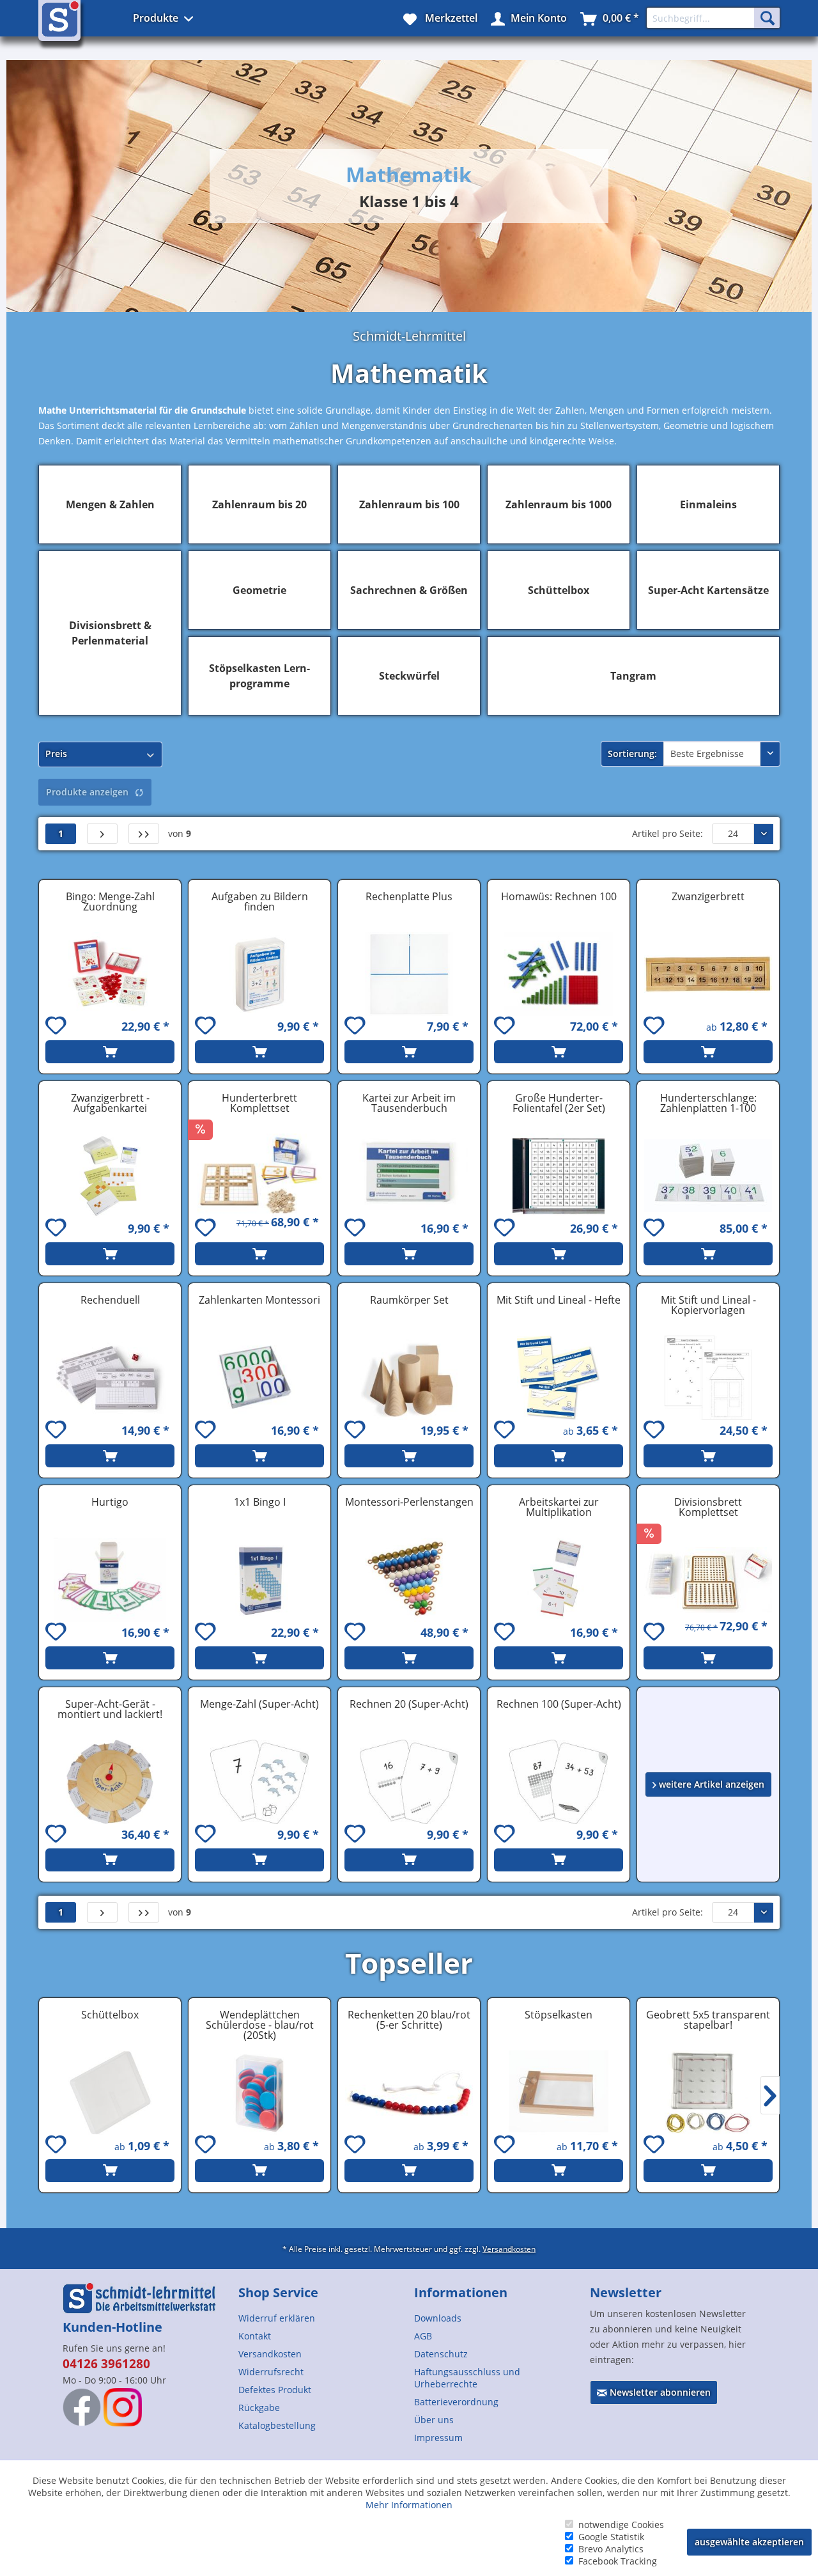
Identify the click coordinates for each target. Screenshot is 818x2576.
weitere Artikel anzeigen (710, 1784)
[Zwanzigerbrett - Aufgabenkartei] (110, 1176)
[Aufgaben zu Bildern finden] (259, 974)
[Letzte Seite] (144, 834)
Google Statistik (611, 2537)
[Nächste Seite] (102, 834)
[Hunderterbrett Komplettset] (259, 1176)
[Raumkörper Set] (409, 1378)
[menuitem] (321, 2318)
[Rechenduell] (110, 1378)
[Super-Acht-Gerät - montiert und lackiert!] (110, 1782)
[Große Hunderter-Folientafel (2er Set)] (559, 1176)
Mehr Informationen (409, 2505)
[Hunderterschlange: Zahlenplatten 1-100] (708, 1176)
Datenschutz (441, 2354)
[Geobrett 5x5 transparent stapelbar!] (708, 2093)
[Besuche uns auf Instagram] (123, 2407)
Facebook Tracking (618, 2561)
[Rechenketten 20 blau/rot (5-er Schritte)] (409, 2093)
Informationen (461, 2292)
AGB (423, 2336)
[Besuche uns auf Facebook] (82, 2407)
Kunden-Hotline (112, 2327)
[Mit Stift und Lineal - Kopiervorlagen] (708, 1378)
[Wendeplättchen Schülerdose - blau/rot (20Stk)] (259, 2093)
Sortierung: (632, 753)
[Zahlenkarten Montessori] (259, 1378)
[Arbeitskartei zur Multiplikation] (559, 1580)
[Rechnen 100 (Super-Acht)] (559, 1782)
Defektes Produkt (275, 2390)
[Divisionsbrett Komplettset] (708, 1580)
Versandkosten (509, 2249)
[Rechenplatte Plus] (409, 974)
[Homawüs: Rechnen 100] (559, 974)
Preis (56, 753)
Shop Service (278, 2292)
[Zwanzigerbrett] (708, 974)
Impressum (438, 2438)
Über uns (434, 2420)
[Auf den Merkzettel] (58, 1027)
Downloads (438, 2318)
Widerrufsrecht (271, 2372)
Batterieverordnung (456, 2402)
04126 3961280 (106, 2364)
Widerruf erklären (277, 2318)
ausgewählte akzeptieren (749, 2542)
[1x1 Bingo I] (259, 1580)
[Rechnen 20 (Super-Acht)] (409, 1782)
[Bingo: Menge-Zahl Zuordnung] (110, 974)
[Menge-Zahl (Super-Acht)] (259, 1782)
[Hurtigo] (110, 1580)
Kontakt (255, 2336)
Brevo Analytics (611, 2549)
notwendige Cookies (621, 2525)
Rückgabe (259, 2408)
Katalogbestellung (277, 2425)
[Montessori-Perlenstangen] (409, 1580)
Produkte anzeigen (87, 792)
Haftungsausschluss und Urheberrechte (467, 2378)
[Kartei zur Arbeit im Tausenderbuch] (409, 1176)
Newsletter (626, 2292)
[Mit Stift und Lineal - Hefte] (559, 1378)
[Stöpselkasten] (559, 2093)
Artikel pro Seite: (668, 833)
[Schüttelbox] (110, 2093)
